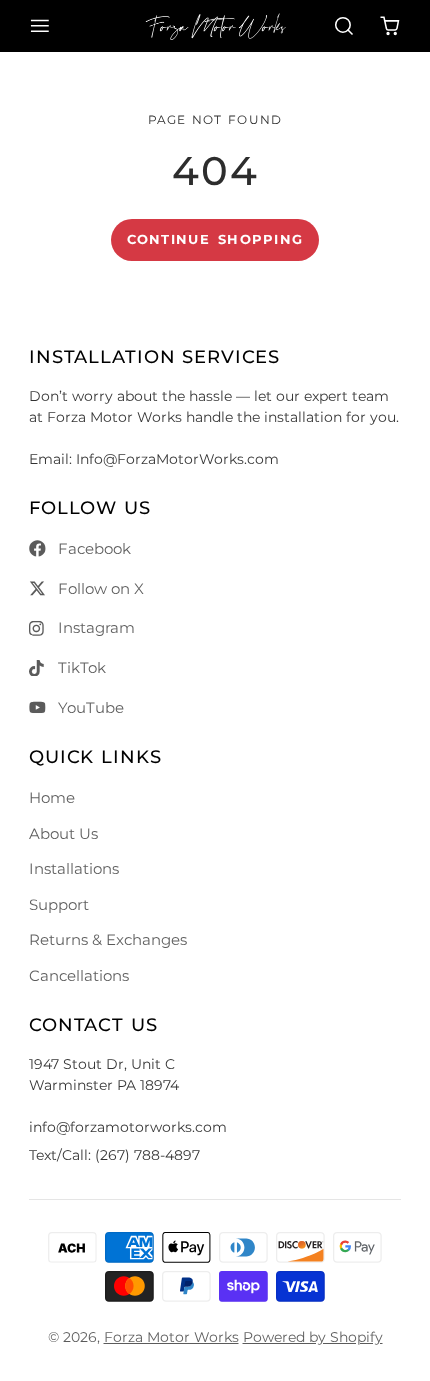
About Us (63, 833)
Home (52, 797)
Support (59, 904)
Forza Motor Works (171, 1337)
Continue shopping (215, 239)
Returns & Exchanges (108, 939)
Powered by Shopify (313, 1337)
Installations (74, 868)
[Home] (215, 26)
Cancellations (79, 975)
